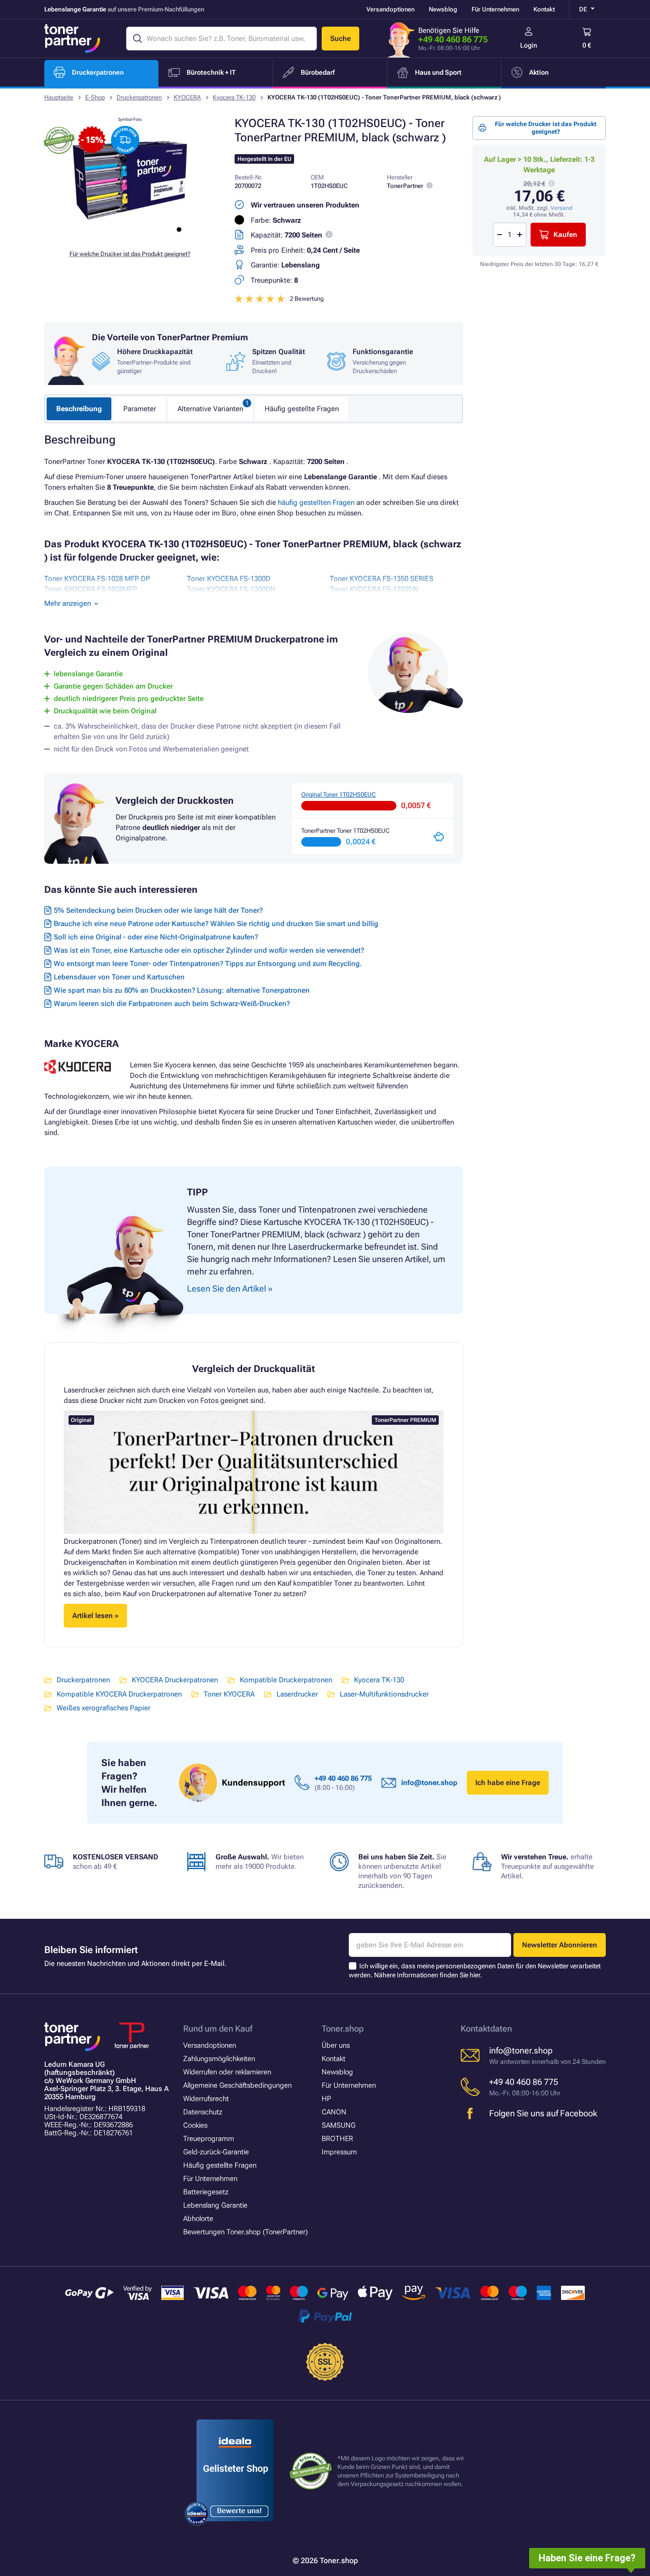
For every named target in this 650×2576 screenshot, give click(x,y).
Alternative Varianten (210, 409)
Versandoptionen (390, 9)
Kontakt (544, 9)
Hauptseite (59, 97)
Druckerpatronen (139, 97)
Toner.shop (343, 2028)
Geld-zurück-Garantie (216, 2152)
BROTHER (337, 2139)
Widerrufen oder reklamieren (227, 2072)
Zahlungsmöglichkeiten (219, 2059)
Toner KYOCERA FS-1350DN (374, 589)
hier (475, 1975)
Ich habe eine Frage (508, 1783)
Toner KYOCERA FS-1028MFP (91, 589)
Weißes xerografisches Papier (103, 1708)
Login (529, 45)
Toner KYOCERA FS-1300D (229, 579)
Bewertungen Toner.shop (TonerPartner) (246, 2232)
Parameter (140, 409)
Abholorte (198, 2219)
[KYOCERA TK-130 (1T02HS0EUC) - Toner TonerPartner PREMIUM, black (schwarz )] (130, 235)
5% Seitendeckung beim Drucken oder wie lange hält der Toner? (158, 910)
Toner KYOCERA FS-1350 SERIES (382, 579)
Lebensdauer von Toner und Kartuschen (119, 977)
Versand (561, 208)
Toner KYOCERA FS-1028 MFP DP (97, 579)
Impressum (339, 2152)
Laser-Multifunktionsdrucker (384, 1694)
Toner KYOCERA (229, 1694)
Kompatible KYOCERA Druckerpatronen (119, 1694)
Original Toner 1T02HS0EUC (339, 795)
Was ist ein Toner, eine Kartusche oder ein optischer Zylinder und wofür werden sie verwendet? (209, 950)
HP (326, 2099)
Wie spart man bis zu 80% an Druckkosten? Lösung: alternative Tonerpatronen (182, 990)
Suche (340, 39)
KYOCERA (187, 97)
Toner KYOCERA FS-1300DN (231, 589)
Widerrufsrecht (206, 2099)
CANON (334, 2112)
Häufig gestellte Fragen (302, 409)
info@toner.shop (429, 1783)
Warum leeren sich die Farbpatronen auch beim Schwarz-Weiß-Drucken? (172, 1004)
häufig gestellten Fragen (316, 503)
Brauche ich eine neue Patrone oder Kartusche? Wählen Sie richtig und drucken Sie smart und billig (216, 924)
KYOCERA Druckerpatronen (175, 1680)
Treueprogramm (209, 2139)
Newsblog (443, 9)
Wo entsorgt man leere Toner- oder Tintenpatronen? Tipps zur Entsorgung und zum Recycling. (208, 964)
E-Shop (95, 97)
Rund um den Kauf (218, 2028)
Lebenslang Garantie (215, 2205)
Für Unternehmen (495, 9)
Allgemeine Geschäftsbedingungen (237, 2085)
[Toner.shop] (72, 39)
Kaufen (565, 235)
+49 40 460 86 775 (453, 39)
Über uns (336, 2045)
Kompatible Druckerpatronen (286, 1680)
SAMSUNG (339, 2125)
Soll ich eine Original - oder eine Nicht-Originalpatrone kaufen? (156, 937)
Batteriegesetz (206, 2192)
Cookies (195, 2125)
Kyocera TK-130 (234, 97)
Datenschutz (203, 2112)
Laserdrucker (297, 1694)
